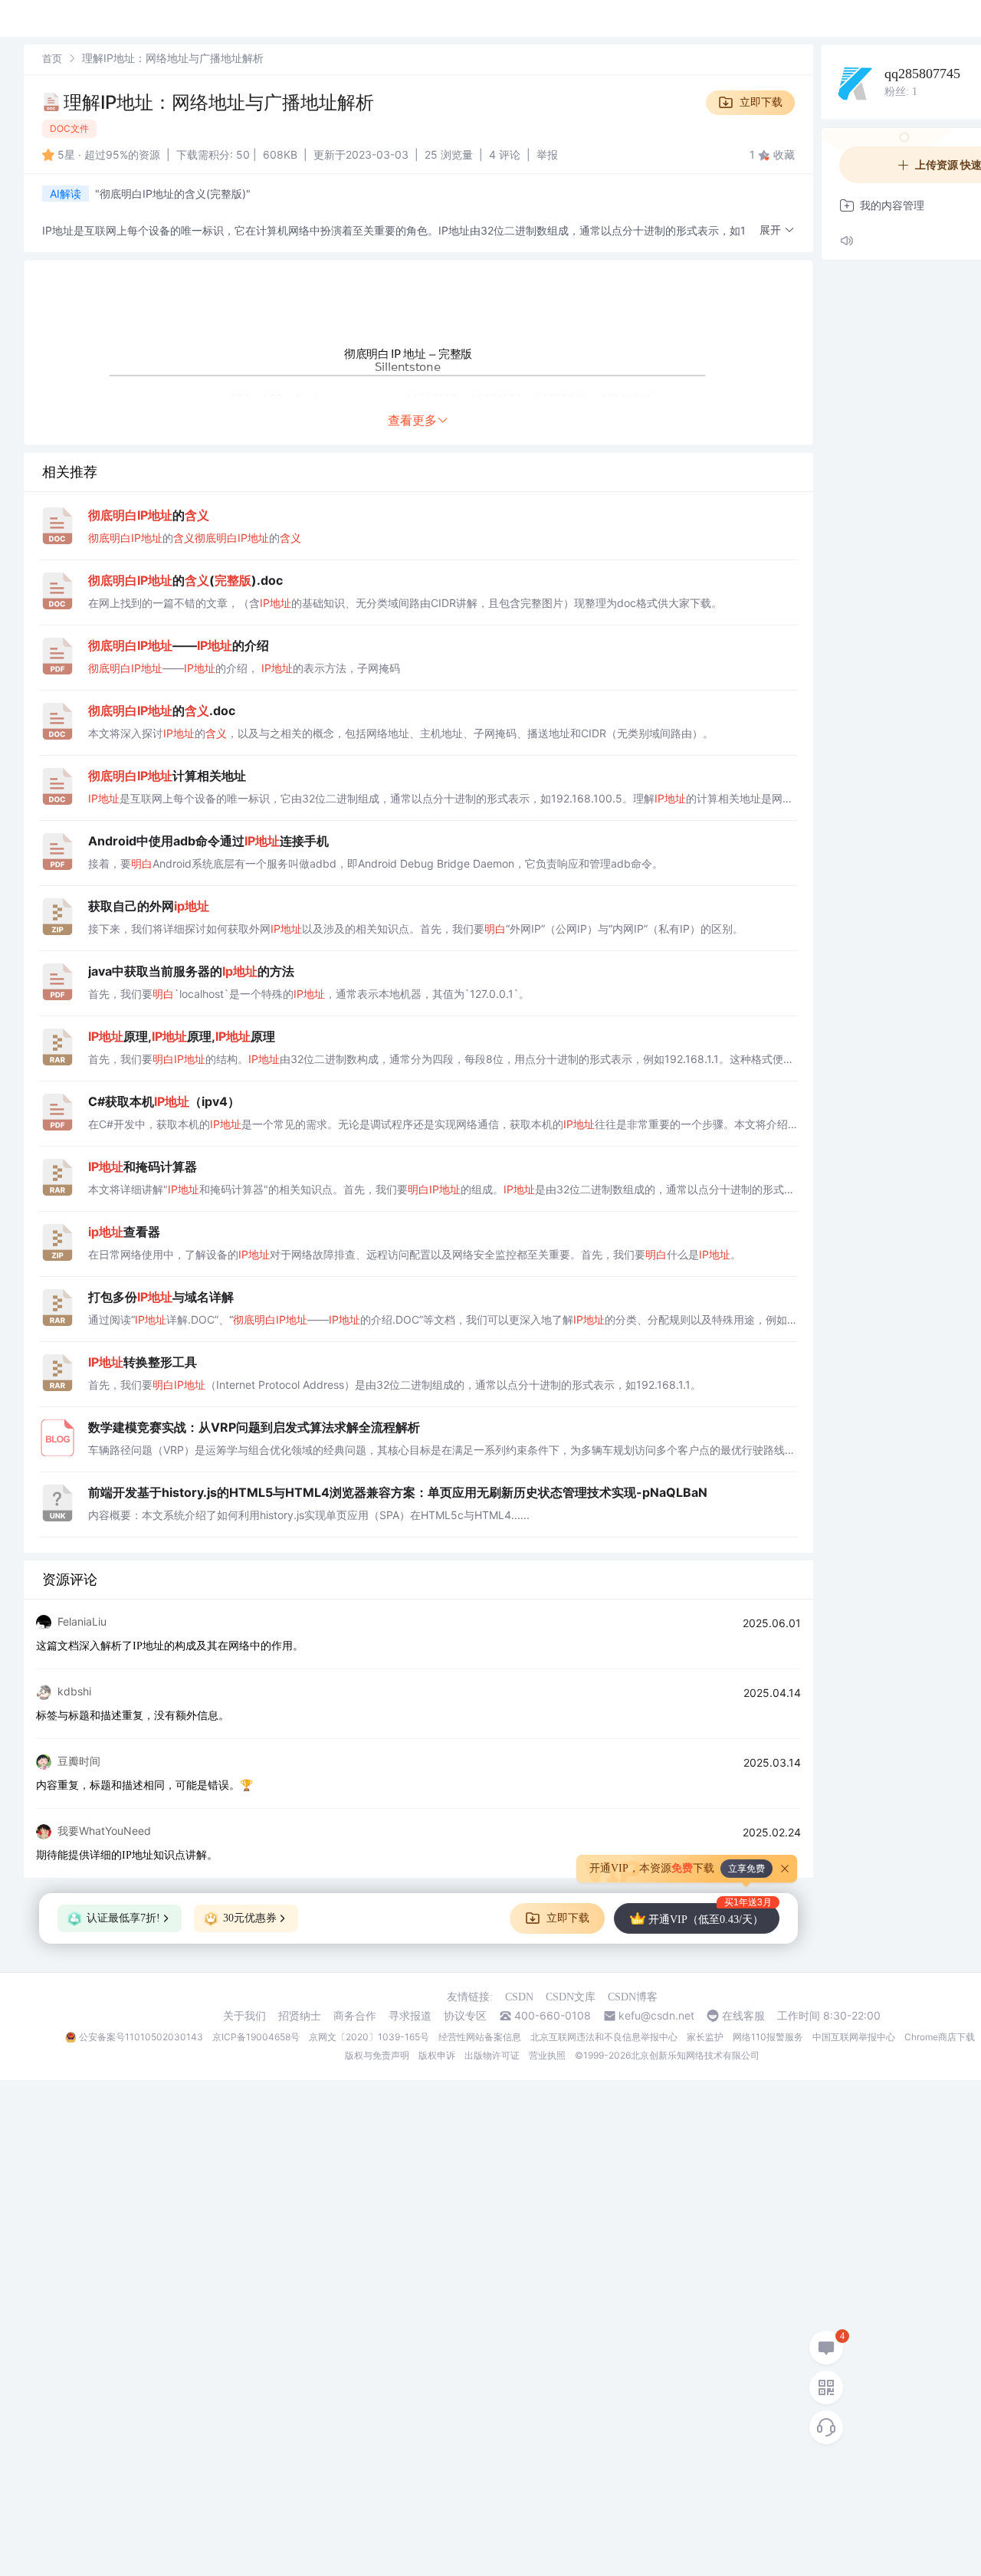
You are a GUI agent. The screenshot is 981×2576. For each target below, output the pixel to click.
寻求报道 (410, 2016)
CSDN (519, 1997)
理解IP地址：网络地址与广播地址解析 (219, 102)
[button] (777, 230)
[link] (52, 58)
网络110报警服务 (768, 2037)
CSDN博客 (633, 1997)
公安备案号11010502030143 (141, 2037)
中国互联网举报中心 (854, 2037)
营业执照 (547, 2055)
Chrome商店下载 (940, 2037)
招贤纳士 (300, 2016)
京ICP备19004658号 (256, 2037)
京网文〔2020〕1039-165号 (369, 2037)
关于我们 (244, 2016)
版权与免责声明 (377, 2055)
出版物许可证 (492, 2055)
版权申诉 (437, 2055)
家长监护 (705, 2037)
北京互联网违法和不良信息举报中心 (604, 2037)
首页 (52, 58)
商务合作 (355, 2016)
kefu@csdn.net (656, 2016)
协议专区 (465, 2016)
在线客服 (743, 2016)
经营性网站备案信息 (480, 2037)
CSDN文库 (571, 1997)
